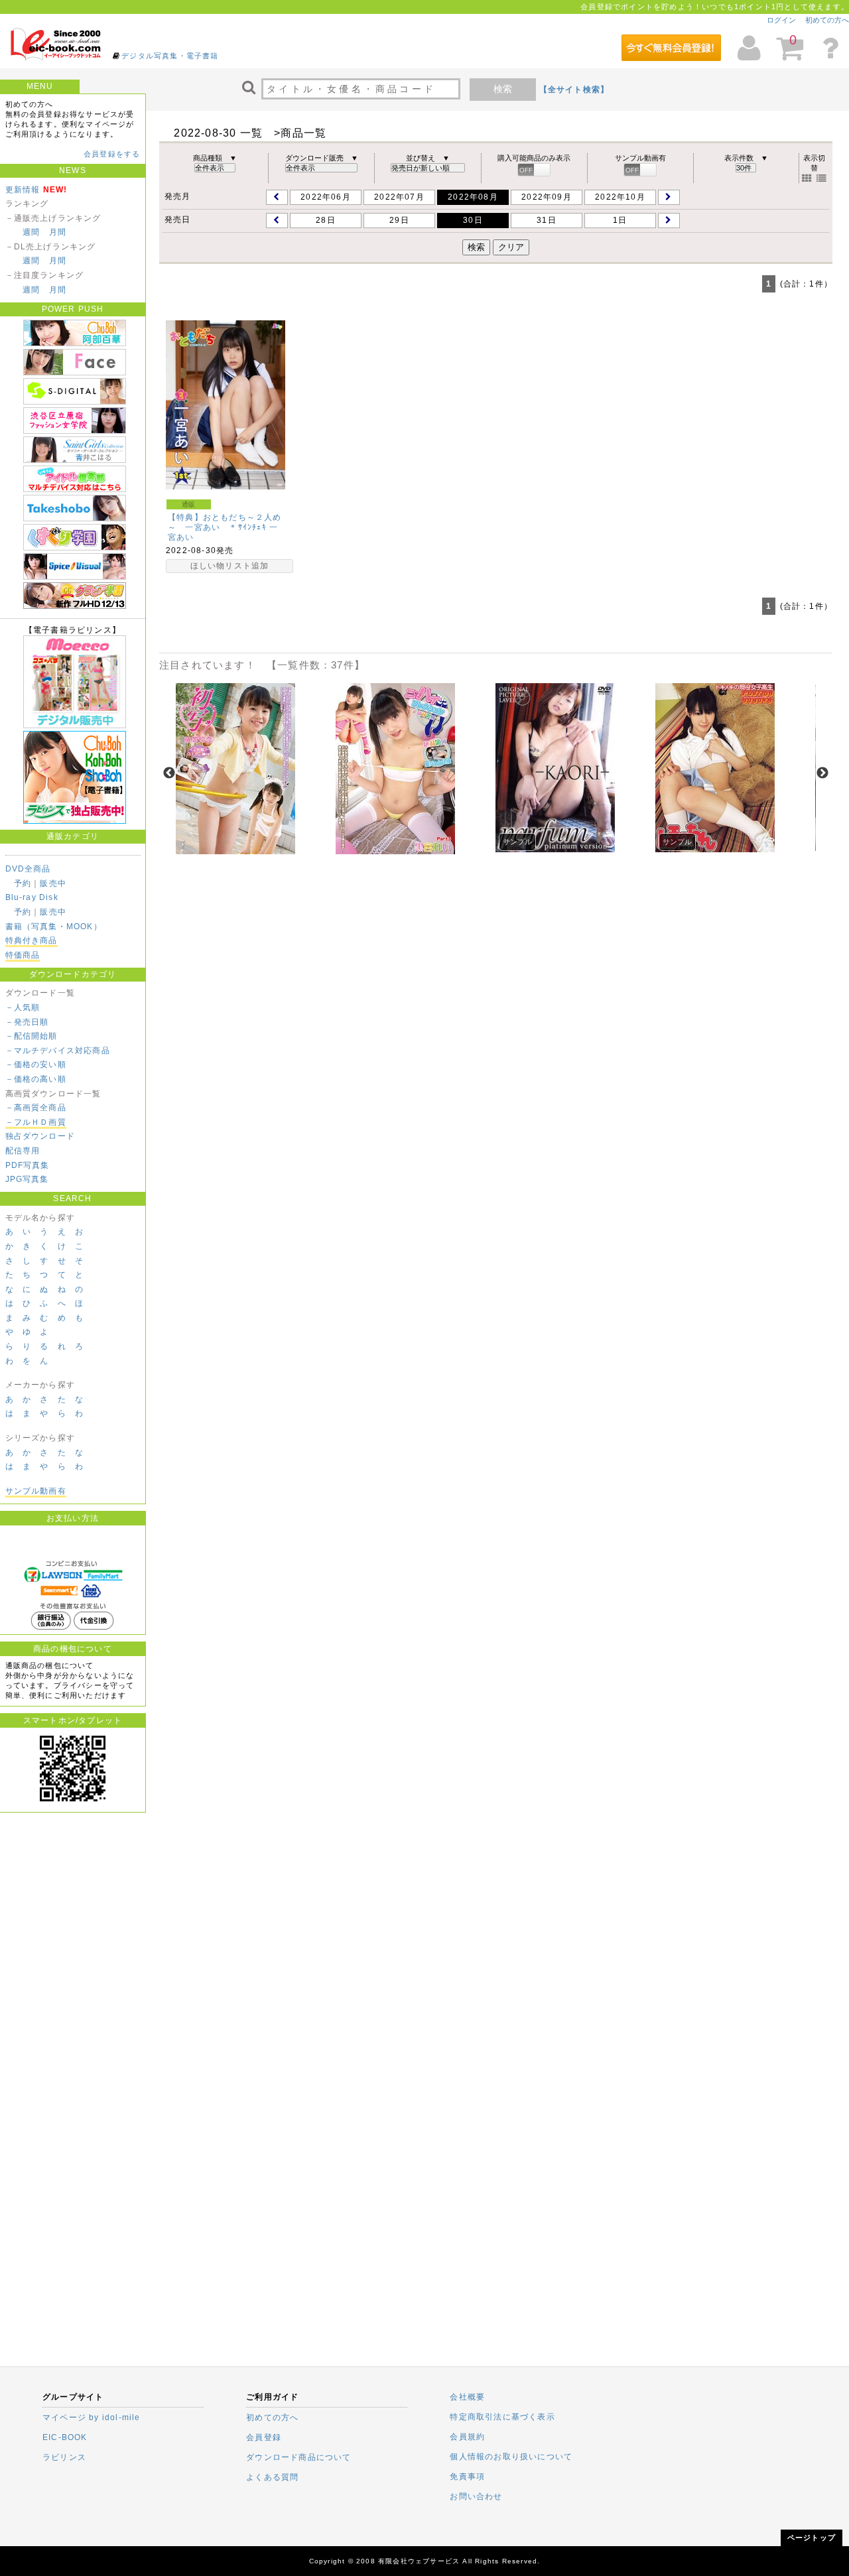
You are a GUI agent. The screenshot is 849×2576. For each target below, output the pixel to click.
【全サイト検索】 (574, 90)
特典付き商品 (32, 940)
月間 (58, 232)
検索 (503, 89)
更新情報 (23, 190)
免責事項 (467, 2477)
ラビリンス (64, 2457)
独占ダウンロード (40, 1136)
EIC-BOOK (65, 2437)
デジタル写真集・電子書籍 (170, 56)
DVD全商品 (28, 869)
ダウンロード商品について (298, 2457)
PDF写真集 (28, 1165)
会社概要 (467, 2397)
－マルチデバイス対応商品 (58, 1051)
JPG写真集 (27, 1179)
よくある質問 (272, 2477)
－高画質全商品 (36, 1108)
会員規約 (467, 2437)
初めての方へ (827, 20)
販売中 (53, 883)
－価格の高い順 (36, 1079)
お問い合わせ (476, 2496)
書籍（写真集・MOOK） (54, 927)
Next (822, 773)
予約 (23, 883)
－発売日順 (27, 1022)
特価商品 (23, 955)
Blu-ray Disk (32, 897)
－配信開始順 (32, 1036)
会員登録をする (112, 154)
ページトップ (812, 2538)
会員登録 (264, 2437)
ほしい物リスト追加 (230, 566)
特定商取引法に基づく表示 (502, 2417)
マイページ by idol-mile (92, 2417)
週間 (31, 232)
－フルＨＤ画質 (36, 1122)
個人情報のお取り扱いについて (511, 2457)
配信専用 (23, 1151)
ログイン (781, 20)
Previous (169, 773)
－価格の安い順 (36, 1064)
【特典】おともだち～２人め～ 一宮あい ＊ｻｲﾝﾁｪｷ (225, 522)
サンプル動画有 (36, 1491)
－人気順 (23, 1007)
